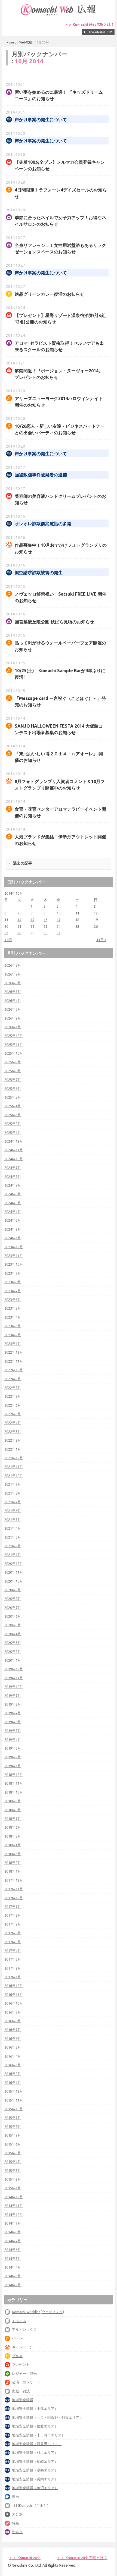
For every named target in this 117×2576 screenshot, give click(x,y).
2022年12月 (14, 1352)
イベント (19, 2338)
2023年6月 (13, 1300)
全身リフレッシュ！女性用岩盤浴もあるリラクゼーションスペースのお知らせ (60, 249)
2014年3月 (13, 2276)
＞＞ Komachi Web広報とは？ (90, 25)
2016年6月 (13, 2039)
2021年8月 (13, 1493)
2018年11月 (14, 1783)
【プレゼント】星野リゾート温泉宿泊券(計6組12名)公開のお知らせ (60, 319)
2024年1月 (13, 1238)
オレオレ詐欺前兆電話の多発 (43, 524)
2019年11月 (14, 1678)
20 (6, 926)
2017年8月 (13, 1915)
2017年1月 (13, 1977)
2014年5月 (13, 2259)
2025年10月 (14, 1053)
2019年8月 (13, 1704)
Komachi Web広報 (19, 42)
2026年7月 (13, 974)
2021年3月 (13, 1537)
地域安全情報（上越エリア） (35, 2408)
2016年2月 (13, 2074)
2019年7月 (13, 1713)
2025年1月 (13, 1133)
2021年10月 (14, 1476)
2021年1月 (13, 1555)
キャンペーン (23, 2347)
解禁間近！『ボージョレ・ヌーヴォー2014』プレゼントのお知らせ (59, 374)
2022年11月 (14, 1361)
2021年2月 (13, 1546)
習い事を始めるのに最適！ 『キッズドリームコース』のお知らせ (59, 95)
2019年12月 (14, 1669)
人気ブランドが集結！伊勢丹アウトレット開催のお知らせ (60, 840)
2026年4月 (13, 1001)
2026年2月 (13, 1018)
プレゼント (21, 2364)
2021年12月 (14, 1458)
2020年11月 (14, 1572)
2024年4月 (13, 1212)
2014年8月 (13, 2232)
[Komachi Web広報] (59, 15)
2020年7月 (13, 1608)
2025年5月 (13, 1097)
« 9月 (8, 940)
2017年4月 (13, 1951)
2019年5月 (13, 1731)
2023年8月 (13, 1282)
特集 (16, 2523)
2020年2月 (13, 1652)
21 (19, 926)
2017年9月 (13, 1907)
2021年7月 (13, 1502)
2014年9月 (13, 2223)
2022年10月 (14, 1370)
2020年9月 (13, 1590)
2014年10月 (14, 2215)
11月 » (101, 940)
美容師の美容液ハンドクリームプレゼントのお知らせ (60, 499)
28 (19, 933)
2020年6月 (13, 1616)
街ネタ (17, 2532)
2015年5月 (13, 2153)
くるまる (19, 2321)
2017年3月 (13, 1959)
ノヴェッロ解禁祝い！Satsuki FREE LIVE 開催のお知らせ (61, 597)
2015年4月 (13, 2162)
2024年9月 (13, 1168)
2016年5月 (13, 2047)
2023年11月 (14, 1256)
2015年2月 (13, 2179)
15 (32, 920)
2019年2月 (13, 1757)
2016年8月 (13, 2021)
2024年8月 (13, 1177)
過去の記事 (20, 863)
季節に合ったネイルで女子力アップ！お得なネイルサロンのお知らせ (60, 221)
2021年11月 (14, 1467)
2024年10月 (14, 1159)
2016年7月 (13, 2030)
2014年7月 (13, 2241)
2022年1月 (13, 1449)
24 (59, 926)
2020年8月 (13, 1599)
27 (6, 933)
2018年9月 (13, 1801)
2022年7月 (13, 1396)
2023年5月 (13, 1308)
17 (59, 920)
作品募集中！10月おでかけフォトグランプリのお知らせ (61, 548)
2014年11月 (14, 2206)
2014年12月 (14, 2197)
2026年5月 (13, 992)
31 (59, 933)
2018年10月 (14, 1792)
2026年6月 (13, 983)
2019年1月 (13, 1766)
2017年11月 (14, 1889)
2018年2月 (13, 1863)
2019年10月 (14, 1687)
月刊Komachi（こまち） (31, 2505)
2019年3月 (13, 1748)
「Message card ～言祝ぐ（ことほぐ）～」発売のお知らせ (60, 702)
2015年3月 (13, 2171)
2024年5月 (13, 1203)
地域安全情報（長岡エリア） (35, 2479)
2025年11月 (14, 1045)
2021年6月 (13, 1511)
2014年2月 (13, 2285)
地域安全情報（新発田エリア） (37, 2444)
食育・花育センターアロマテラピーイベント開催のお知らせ (60, 812)
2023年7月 (13, 1291)
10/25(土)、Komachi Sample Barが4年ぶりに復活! (60, 674)
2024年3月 (13, 1220)
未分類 (17, 2514)
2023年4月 (13, 1317)
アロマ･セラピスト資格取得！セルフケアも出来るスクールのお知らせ (59, 346)
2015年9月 (13, 2118)
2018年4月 (13, 1845)
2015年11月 (14, 2100)
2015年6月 (13, 2144)
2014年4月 (13, 2267)
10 (59, 913)
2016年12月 (14, 1986)
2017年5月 (13, 1942)
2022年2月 (13, 1440)
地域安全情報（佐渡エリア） (35, 2426)
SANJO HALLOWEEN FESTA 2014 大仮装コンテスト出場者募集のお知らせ (59, 729)
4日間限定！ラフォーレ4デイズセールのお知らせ (61, 193)
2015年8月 (13, 2127)
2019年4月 (13, 1740)
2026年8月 (13, 965)
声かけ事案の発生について (41, 120)
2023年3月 (13, 1326)
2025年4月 (13, 1106)
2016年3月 (13, 2065)
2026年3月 (13, 1009)
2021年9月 (13, 1484)
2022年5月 (13, 1414)
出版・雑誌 (21, 2391)
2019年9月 (13, 1696)
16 (45, 920)
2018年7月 (13, 1819)
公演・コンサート (26, 2382)
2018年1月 (13, 1871)
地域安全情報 (23, 2400)
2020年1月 (13, 1660)
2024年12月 (14, 1141)
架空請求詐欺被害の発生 (39, 573)
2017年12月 (14, 1880)
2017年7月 (13, 1924)
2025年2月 (13, 1124)
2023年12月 (14, 1247)
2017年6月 (13, 1933)
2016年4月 (13, 2056)
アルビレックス (24, 2329)
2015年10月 (14, 2109)
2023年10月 (14, 1264)
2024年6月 (13, 1194)
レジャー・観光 (24, 2373)
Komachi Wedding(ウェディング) (38, 2312)
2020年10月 (14, 1581)
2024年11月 (14, 1150)
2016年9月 (13, 2012)
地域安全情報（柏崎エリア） (35, 2461)
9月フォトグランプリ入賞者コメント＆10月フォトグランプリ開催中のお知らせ (60, 785)
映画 (16, 2496)
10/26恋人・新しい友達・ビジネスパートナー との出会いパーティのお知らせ (60, 429)
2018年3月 (13, 1854)
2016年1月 (13, 2083)
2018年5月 (13, 1836)
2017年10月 (14, 1898)
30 (45, 933)
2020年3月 (13, 1643)
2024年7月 (13, 1185)
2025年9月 (13, 1062)
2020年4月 (13, 1634)
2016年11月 (14, 1995)
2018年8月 (13, 1810)
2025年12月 (14, 1036)
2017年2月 (13, 1968)
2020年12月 (14, 1564)
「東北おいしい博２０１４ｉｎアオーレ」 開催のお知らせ (59, 757)
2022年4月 (13, 1423)
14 (19, 920)
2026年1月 (13, 1027)
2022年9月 (13, 1379)
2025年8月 (13, 1071)
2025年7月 (13, 1080)
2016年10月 (14, 2003)
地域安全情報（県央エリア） (35, 2470)
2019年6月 (13, 1722)
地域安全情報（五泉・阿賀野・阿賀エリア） (47, 2417)
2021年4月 (13, 1528)
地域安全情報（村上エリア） (35, 2452)
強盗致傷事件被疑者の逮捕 (41, 475)
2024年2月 (13, 1229)
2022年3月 (13, 1432)
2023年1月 (13, 1344)
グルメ (17, 2356)
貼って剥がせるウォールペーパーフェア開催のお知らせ (60, 646)
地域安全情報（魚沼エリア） (35, 2488)
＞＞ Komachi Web (25, 2558)
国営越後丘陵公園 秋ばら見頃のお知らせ (54, 622)
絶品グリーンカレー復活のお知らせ (50, 294)
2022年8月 (13, 1388)
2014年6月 (13, 2250)
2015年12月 (14, 2091)
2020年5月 (13, 1625)
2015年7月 (13, 2135)
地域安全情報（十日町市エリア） (39, 2435)
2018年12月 (14, 1775)
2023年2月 (13, 1335)
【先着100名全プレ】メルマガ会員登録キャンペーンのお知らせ (60, 165)
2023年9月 (13, 1273)
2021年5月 (13, 1520)
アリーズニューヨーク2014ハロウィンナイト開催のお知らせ (59, 402)
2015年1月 (13, 2188)
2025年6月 (13, 1089)
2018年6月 (13, 1827)
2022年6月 (13, 1405)
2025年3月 (13, 1115)
